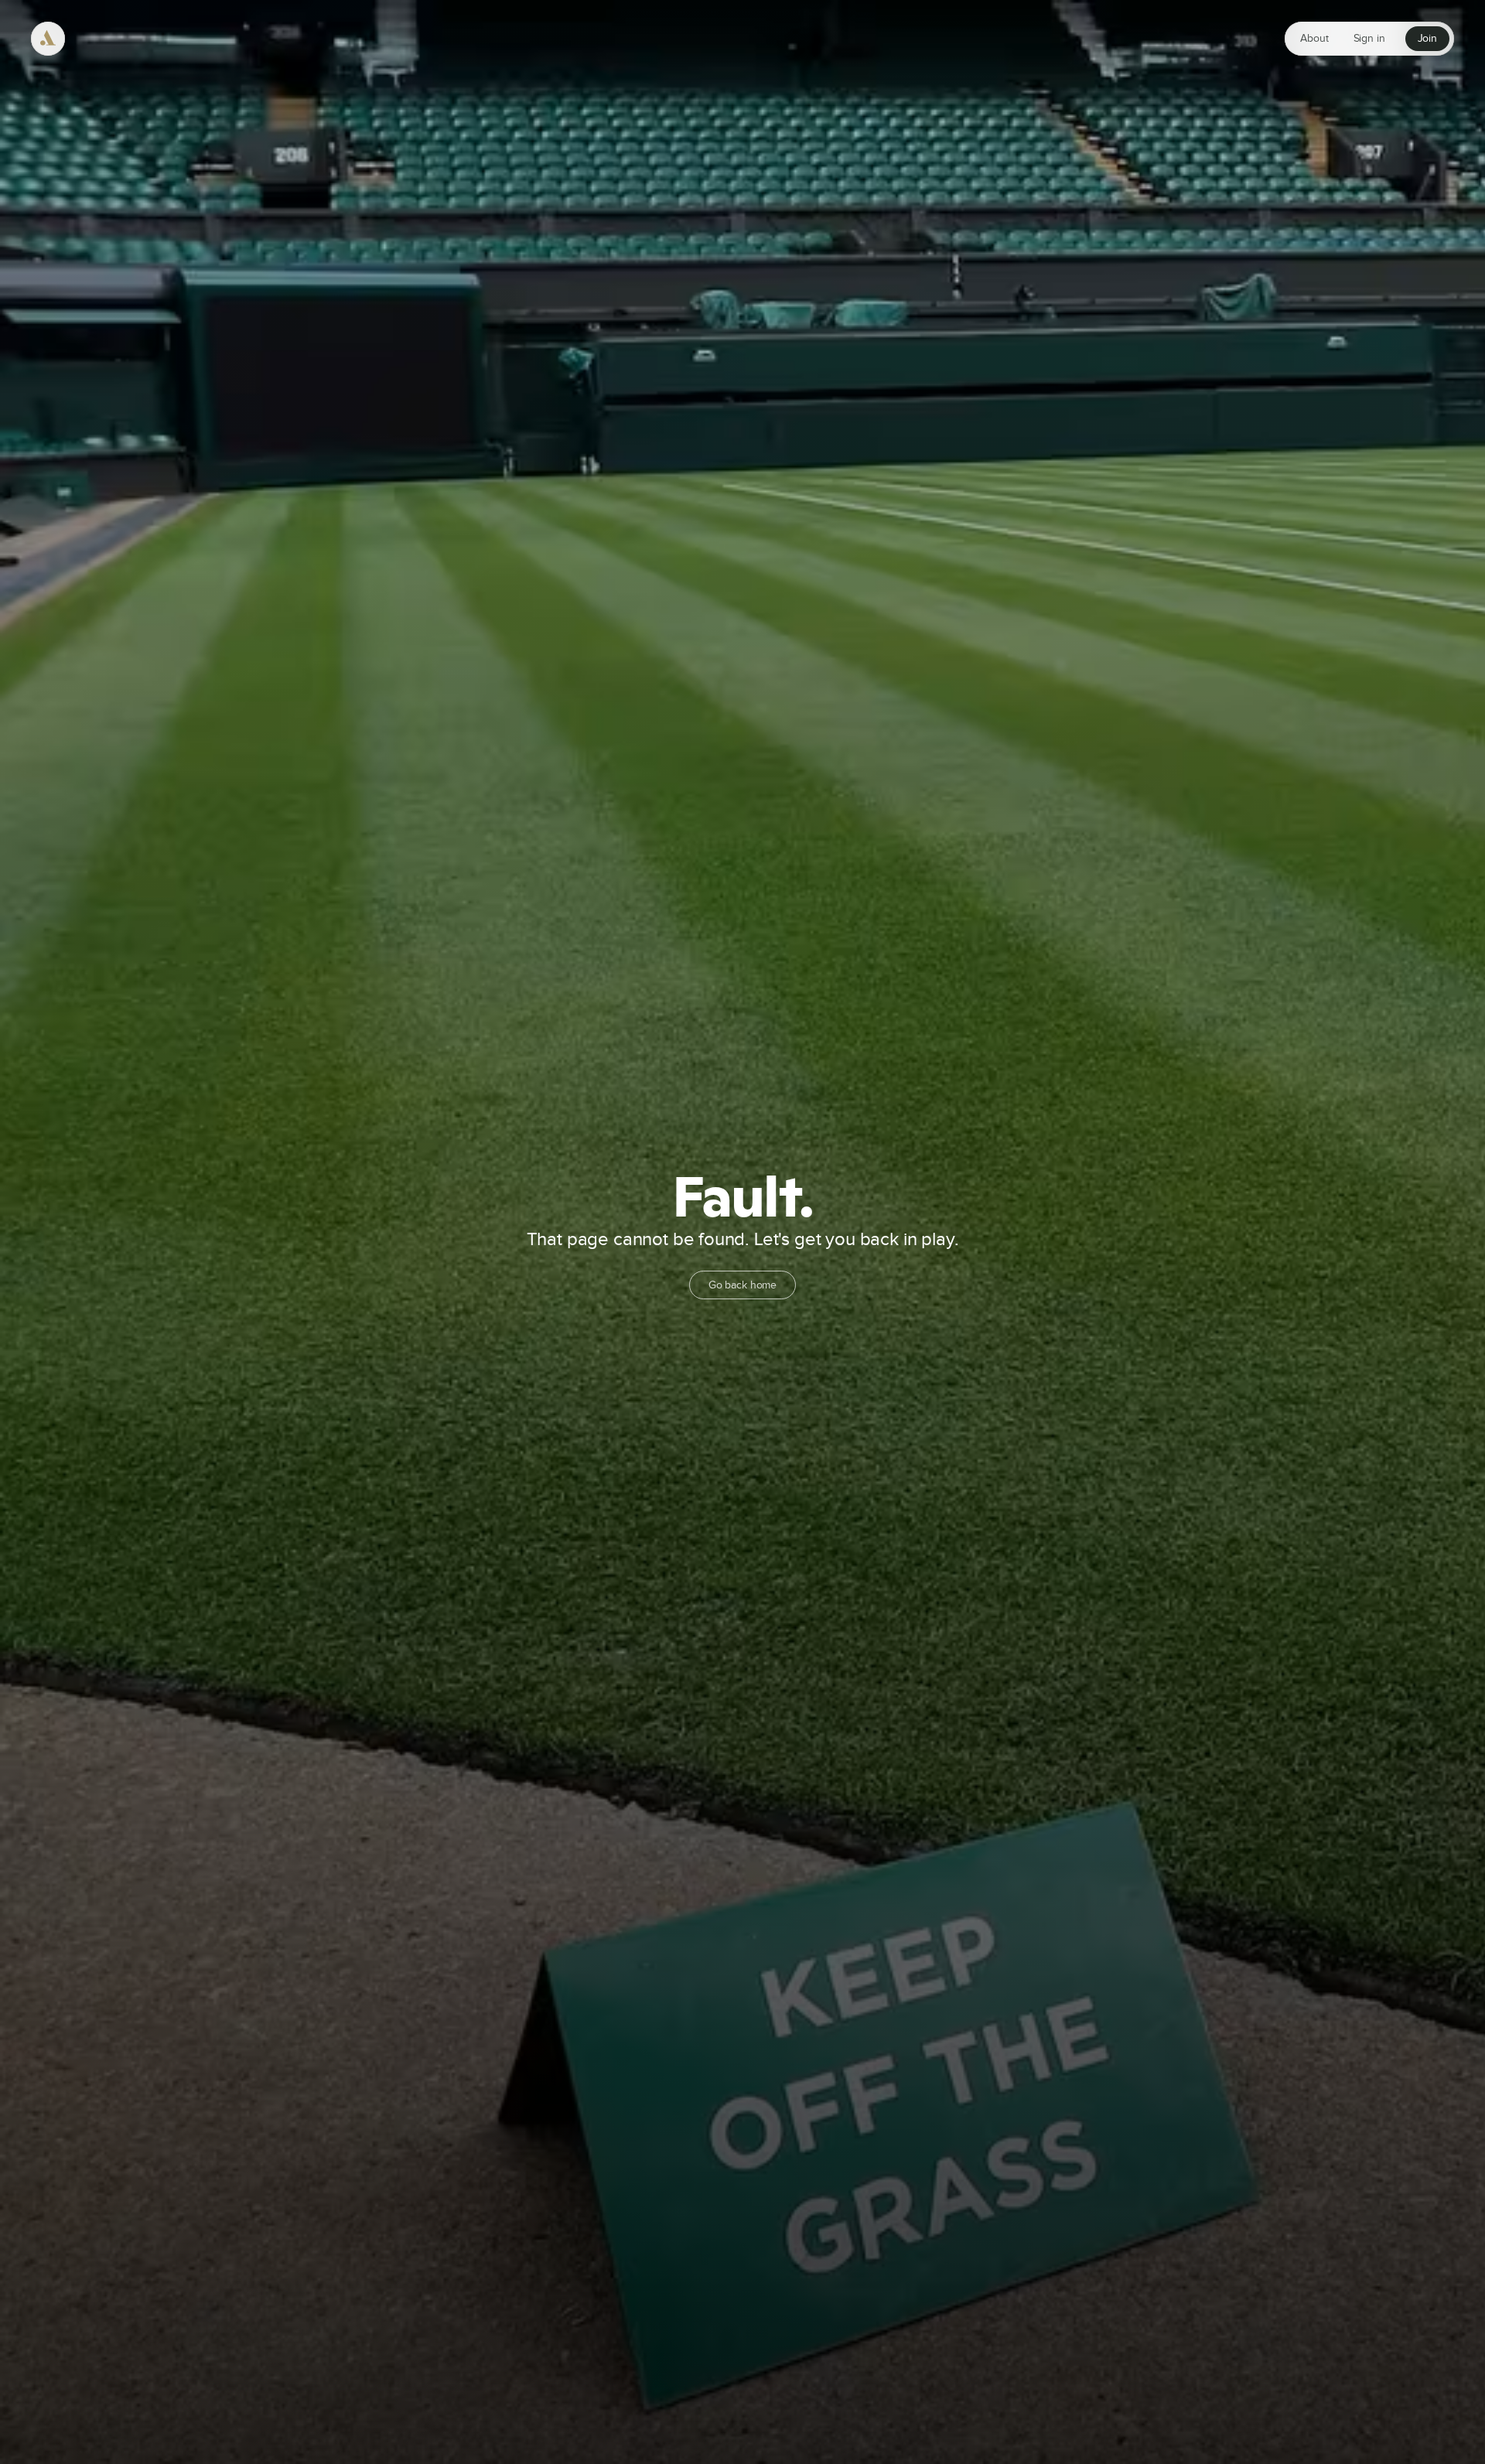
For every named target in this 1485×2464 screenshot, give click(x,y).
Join (1427, 39)
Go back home (742, 1285)
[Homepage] (48, 39)
